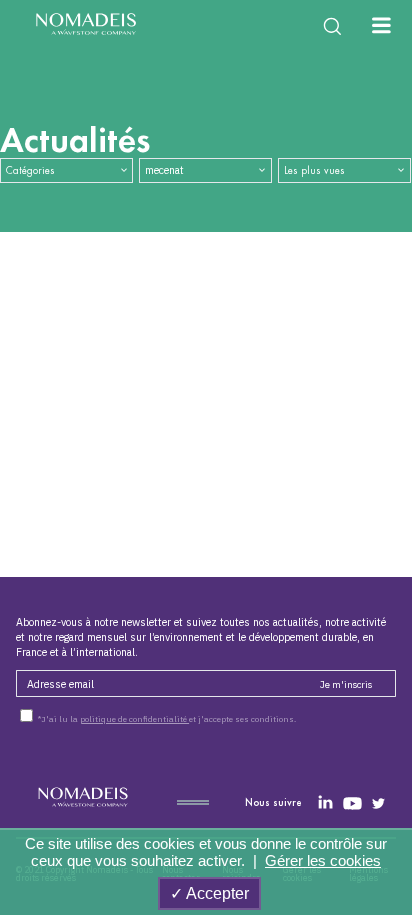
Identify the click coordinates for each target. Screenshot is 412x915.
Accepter (216, 893)
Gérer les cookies (323, 860)
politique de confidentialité (134, 719)
